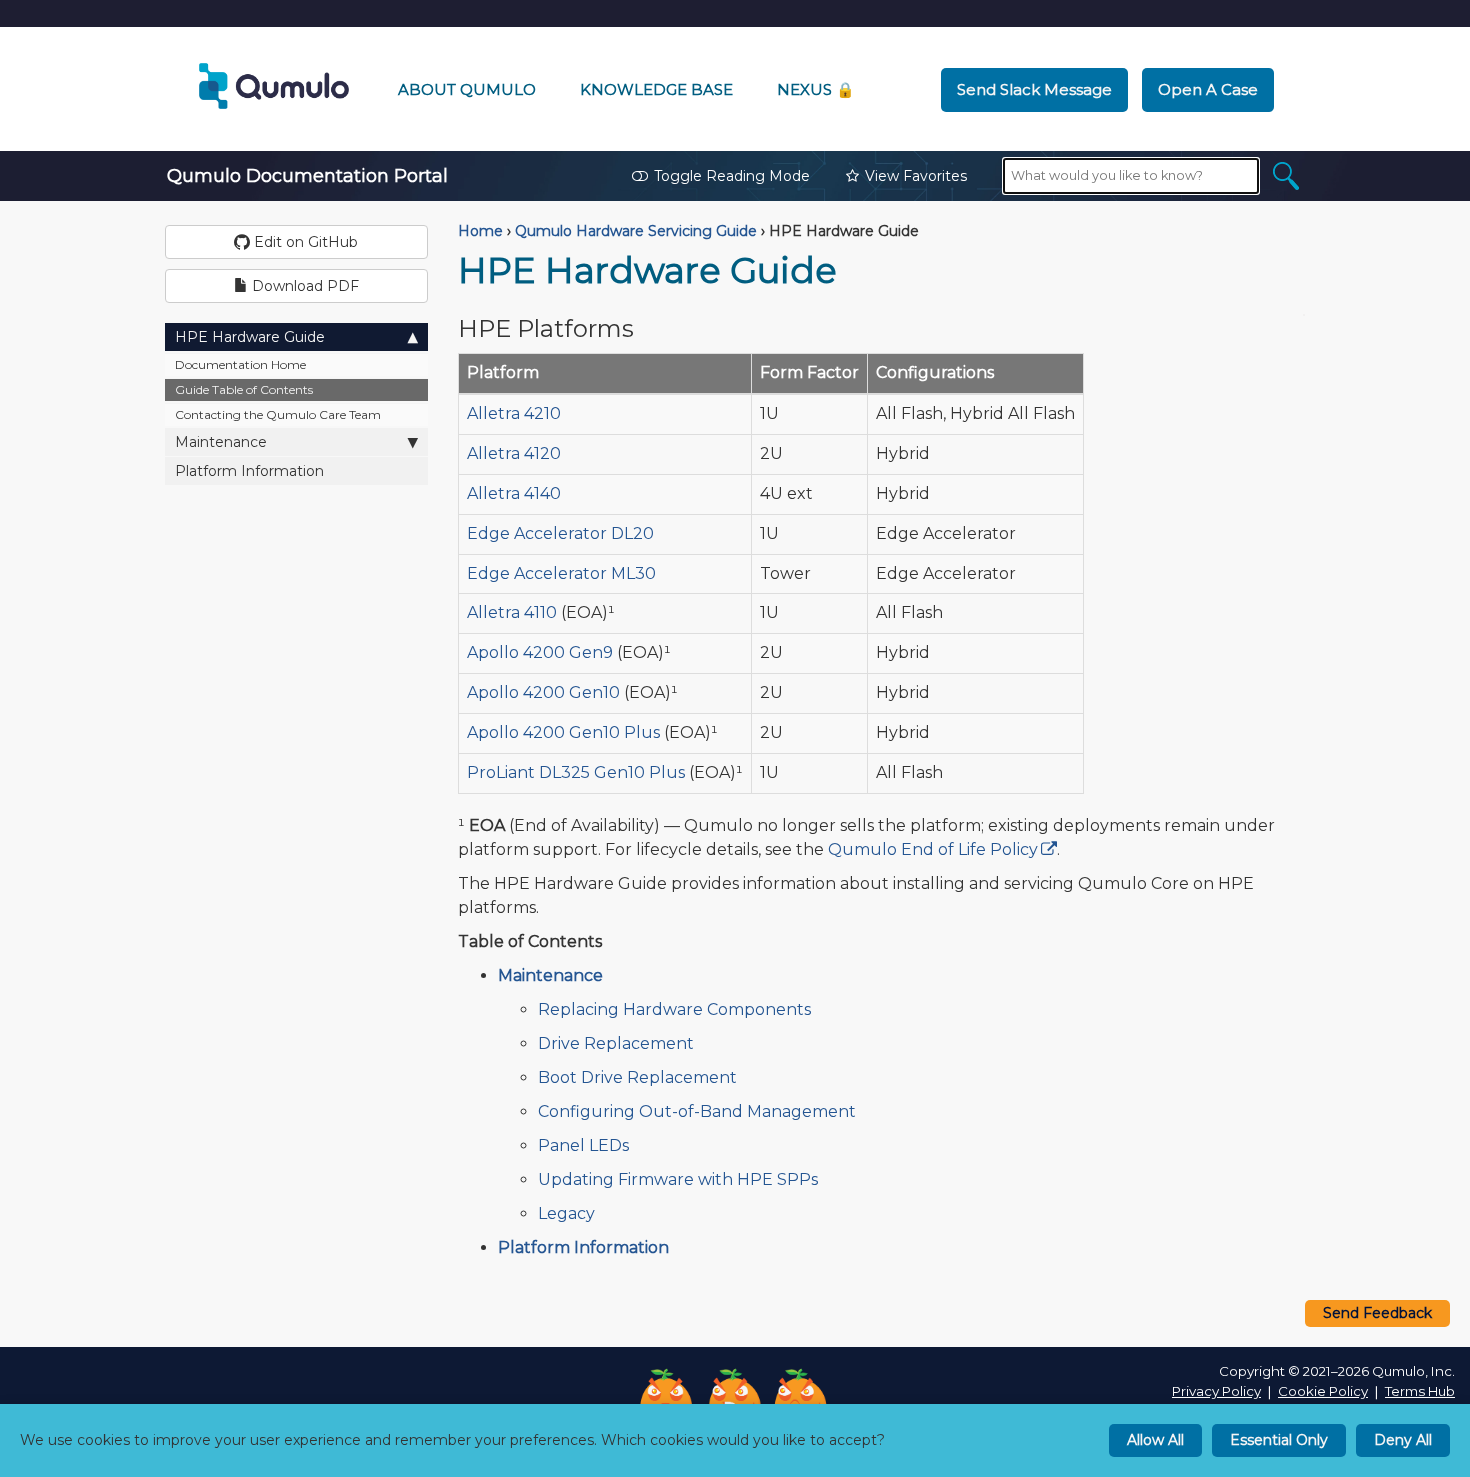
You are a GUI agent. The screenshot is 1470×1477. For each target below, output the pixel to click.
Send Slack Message (1034, 89)
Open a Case (1208, 89)
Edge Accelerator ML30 (561, 573)
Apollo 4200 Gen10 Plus (563, 732)
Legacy (566, 1213)
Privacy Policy (1216, 1391)
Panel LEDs (583, 1145)
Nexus (816, 89)
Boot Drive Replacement (637, 1077)
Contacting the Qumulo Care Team (278, 414)
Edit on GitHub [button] (304, 242)
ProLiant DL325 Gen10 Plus (576, 772)
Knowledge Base (656, 89)
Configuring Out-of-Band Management (697, 1111)
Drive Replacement (616, 1043)
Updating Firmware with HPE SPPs (678, 1179)
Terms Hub (1420, 1391)
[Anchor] (650, 326)
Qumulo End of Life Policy (933, 849)
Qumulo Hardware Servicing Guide (636, 231)
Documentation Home (240, 364)
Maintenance (221, 442)
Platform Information (249, 471)
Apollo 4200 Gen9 (540, 652)
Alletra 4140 (514, 493)
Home (480, 231)
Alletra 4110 (512, 612)
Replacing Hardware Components (674, 1009)
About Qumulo (467, 89)
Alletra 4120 (514, 453)
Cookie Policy (1323, 1391)
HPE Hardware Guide (250, 337)
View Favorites (916, 176)
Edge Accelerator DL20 (560, 533)
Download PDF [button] (303, 286)
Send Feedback (1377, 1313)
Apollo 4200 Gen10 (543, 692)
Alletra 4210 (514, 413)
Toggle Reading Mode (732, 176)
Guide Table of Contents (244, 389)
